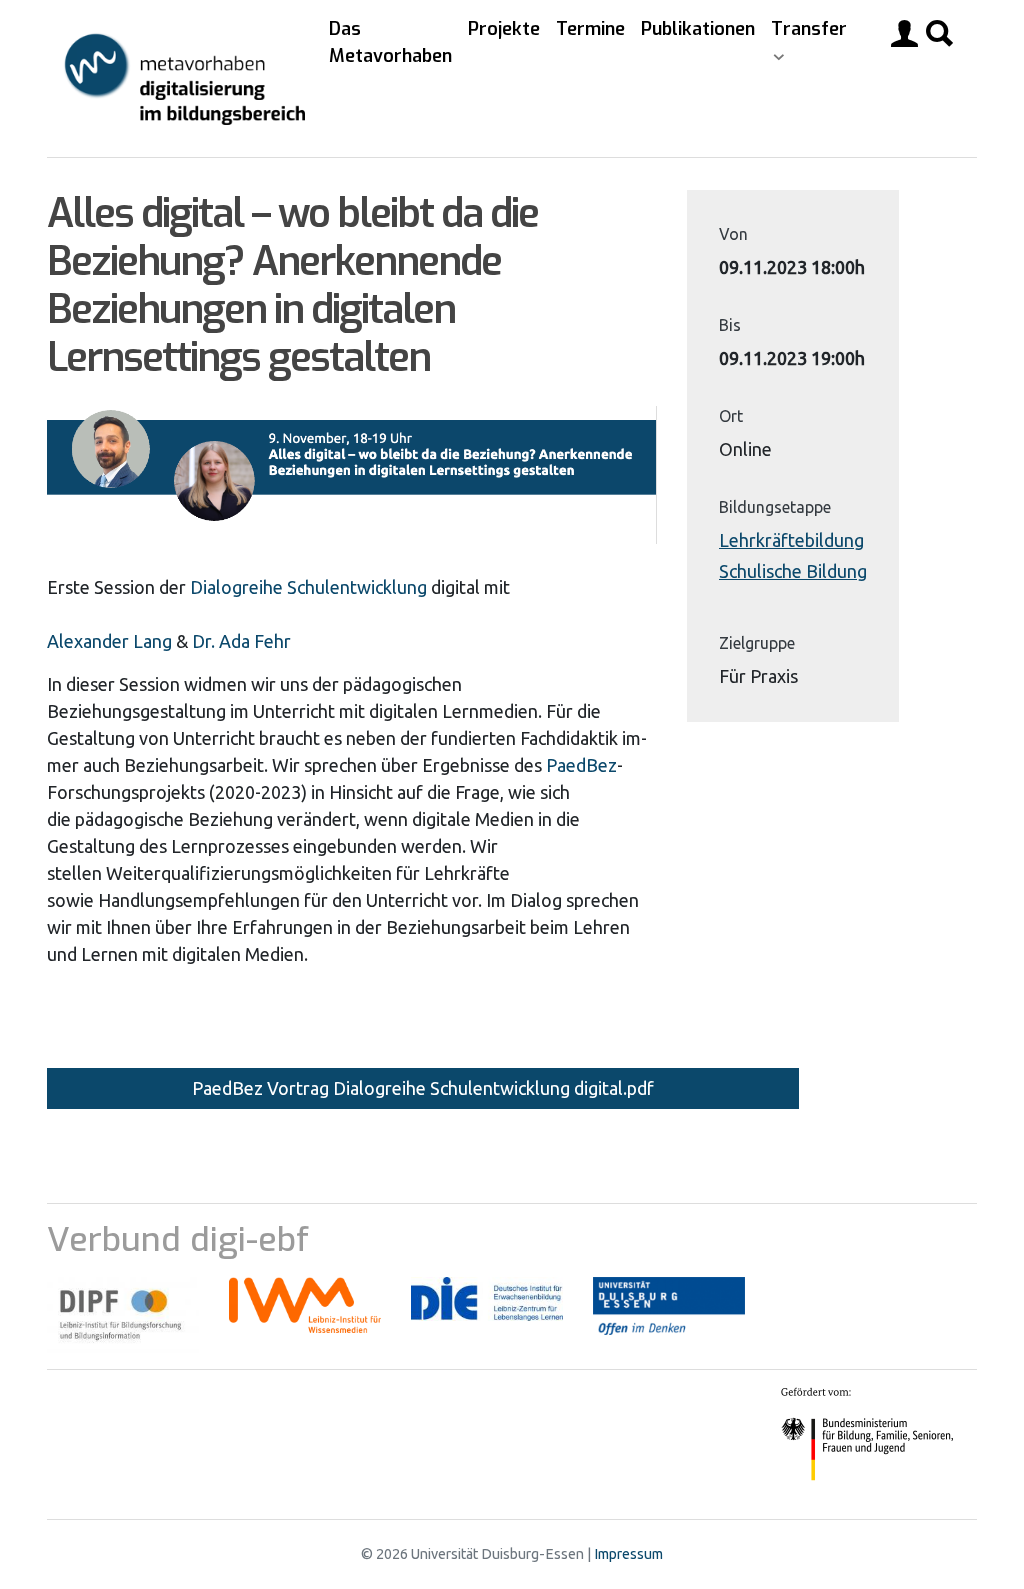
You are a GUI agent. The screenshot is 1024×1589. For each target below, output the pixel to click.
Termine (590, 29)
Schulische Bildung (793, 571)
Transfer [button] (809, 29)
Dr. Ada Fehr (241, 641)
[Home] (184, 78)
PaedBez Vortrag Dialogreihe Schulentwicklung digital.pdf (423, 1088)
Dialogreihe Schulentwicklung (308, 587)
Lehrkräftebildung (791, 540)
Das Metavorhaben (390, 42)
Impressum (628, 1554)
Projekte (504, 29)
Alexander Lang (109, 641)
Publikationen (698, 29)
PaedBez (581, 765)
